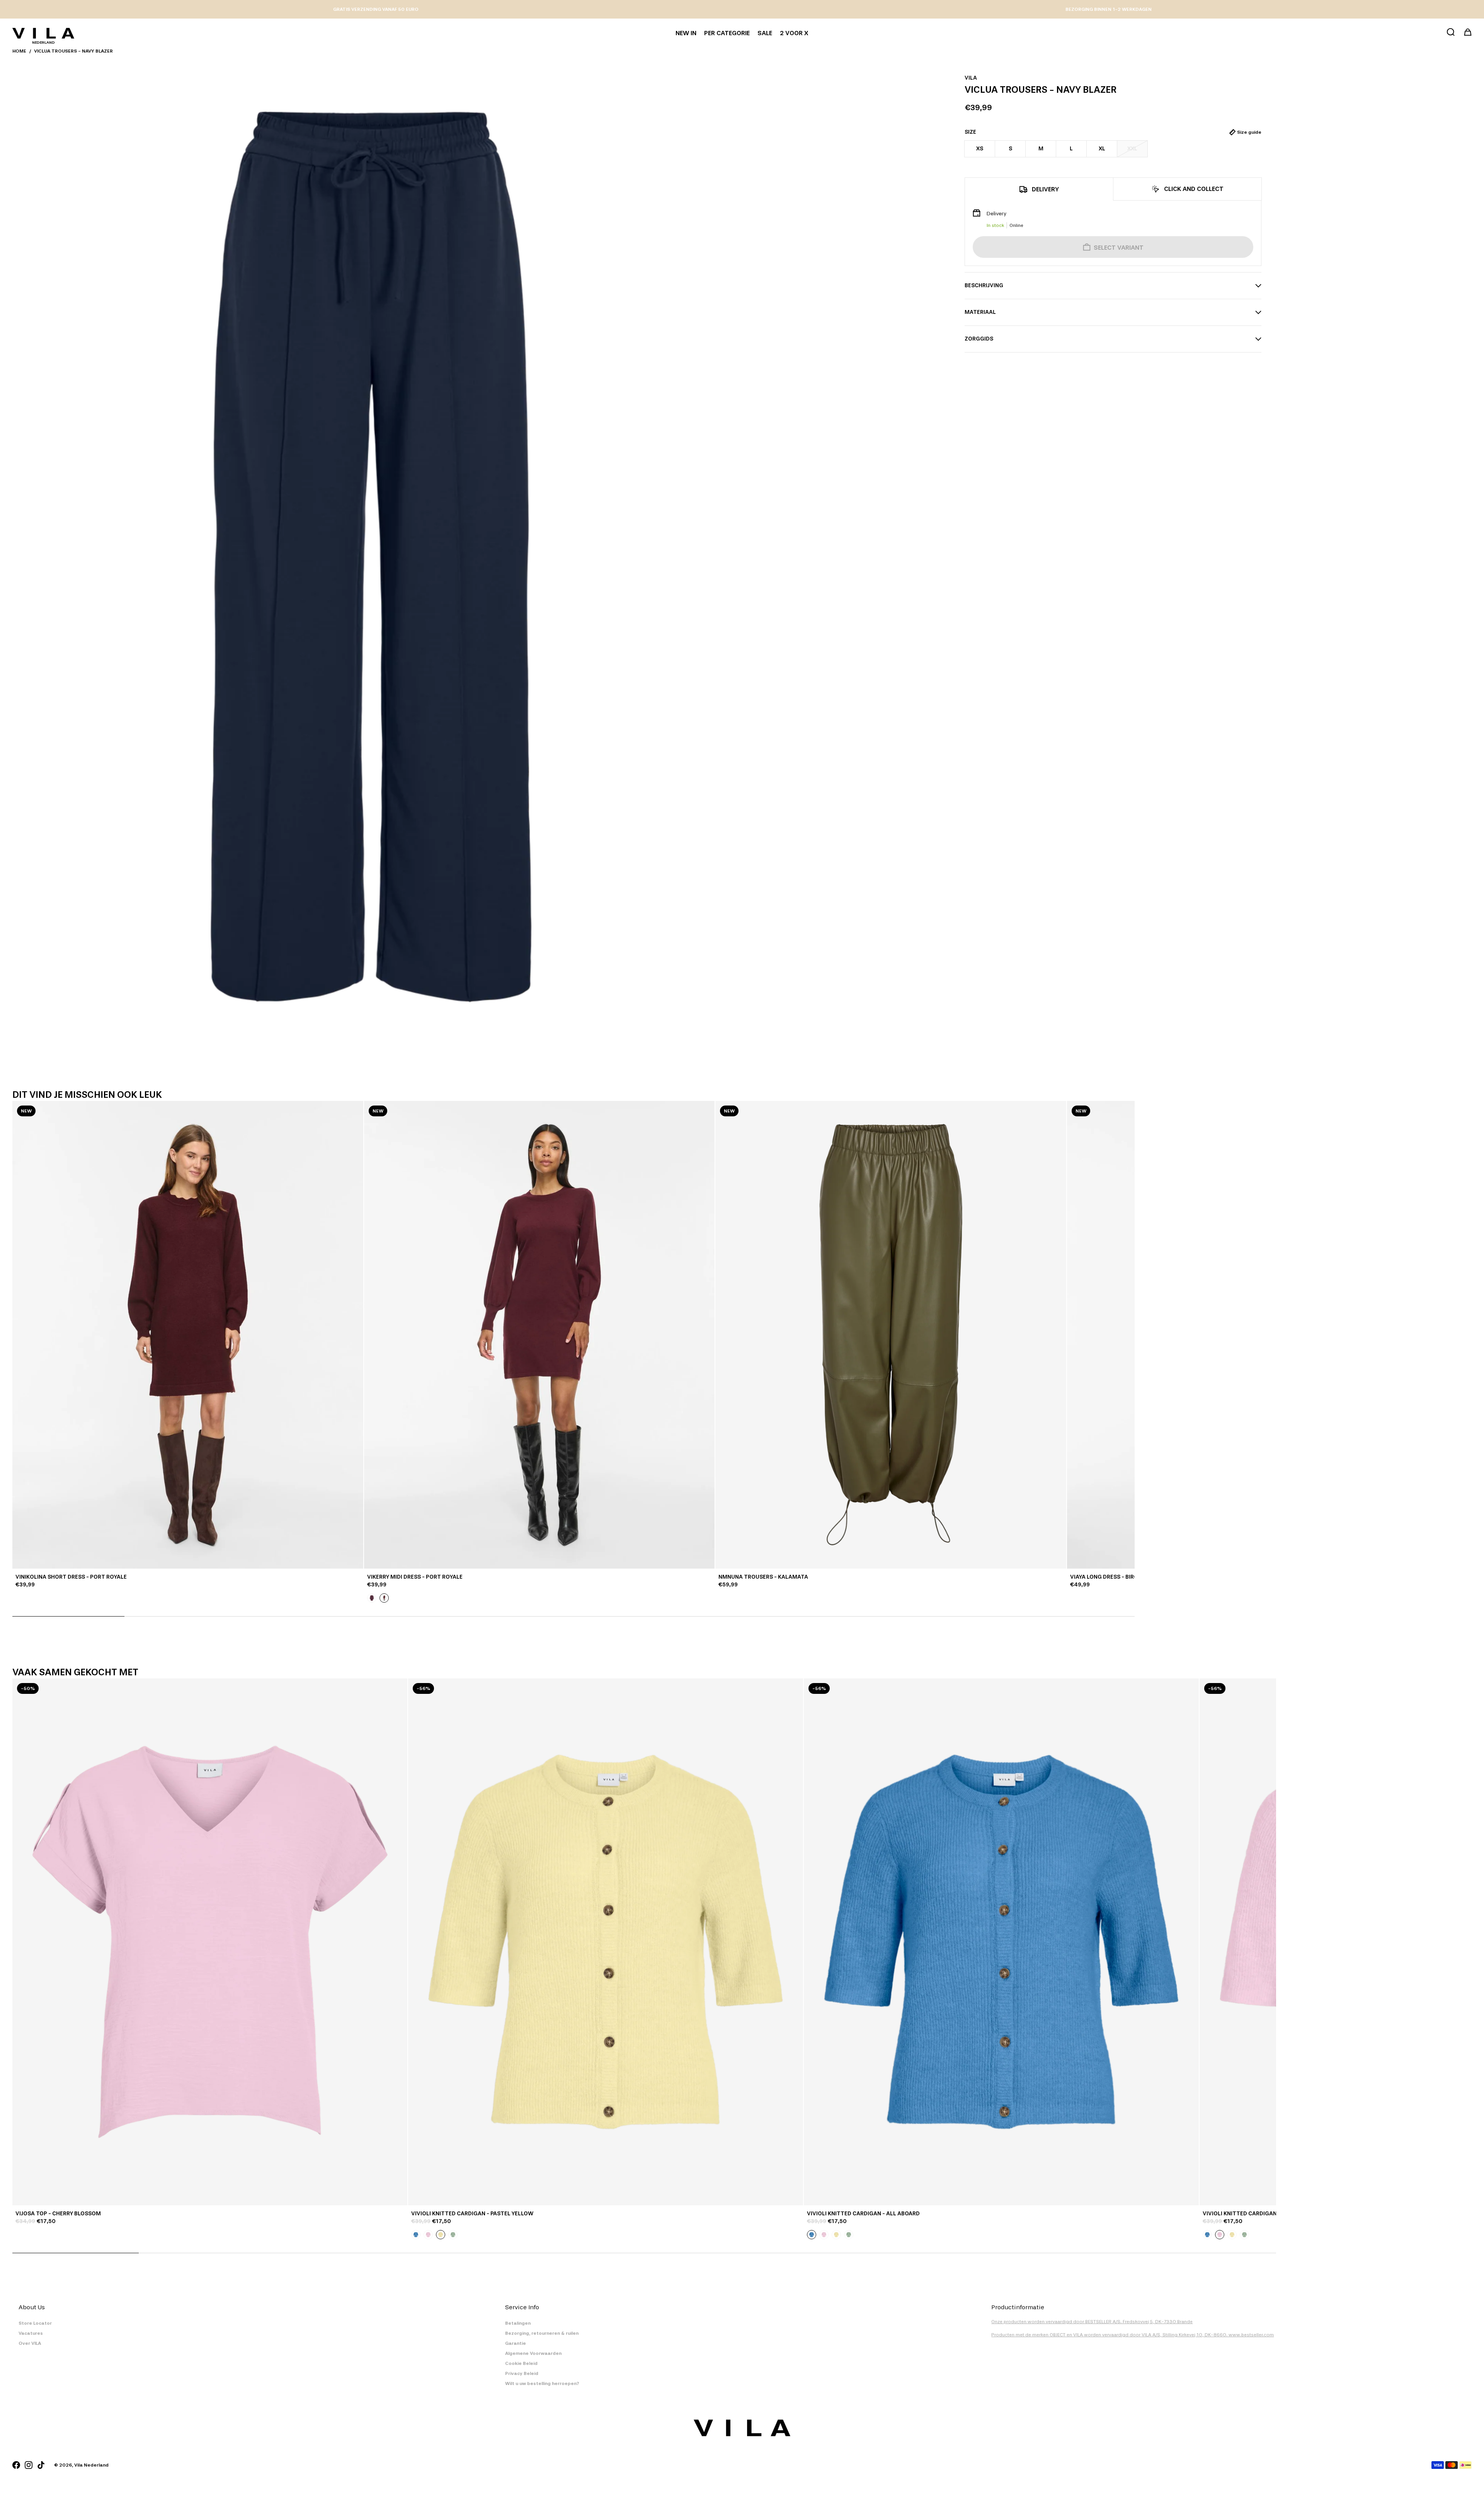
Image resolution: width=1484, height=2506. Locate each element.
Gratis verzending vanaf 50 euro (376, 9)
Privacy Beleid (522, 2373)
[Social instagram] (29, 2465)
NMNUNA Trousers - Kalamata (763, 1577)
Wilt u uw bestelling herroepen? (542, 2383)
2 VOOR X (794, 33)
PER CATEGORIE (727, 33)
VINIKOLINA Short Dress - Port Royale (71, 1577)
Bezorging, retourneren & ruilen (542, 2333)
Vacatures (31, 2333)
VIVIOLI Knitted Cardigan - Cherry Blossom (1267, 2214)
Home (19, 51)
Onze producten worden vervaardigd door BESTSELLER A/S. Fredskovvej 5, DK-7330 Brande (1092, 2322)
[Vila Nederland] (43, 33)
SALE (765, 33)
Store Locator (35, 2323)
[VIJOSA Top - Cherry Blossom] (210, 1942)
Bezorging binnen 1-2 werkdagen (1109, 9)
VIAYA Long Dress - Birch (1106, 1577)
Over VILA (30, 2343)
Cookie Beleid (521, 2363)
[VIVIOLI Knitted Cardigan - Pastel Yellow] (606, 1942)
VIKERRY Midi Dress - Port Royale (415, 1577)
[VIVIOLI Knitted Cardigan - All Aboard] (1001, 1942)
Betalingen (518, 2323)
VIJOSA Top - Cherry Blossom (58, 2214)
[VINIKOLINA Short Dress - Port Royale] (188, 1335)
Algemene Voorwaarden (533, 2353)
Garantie (516, 2343)
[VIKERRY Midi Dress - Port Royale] (539, 1335)
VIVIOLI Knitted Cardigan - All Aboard (863, 2214)
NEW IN (686, 33)
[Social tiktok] (41, 2465)
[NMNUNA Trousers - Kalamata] (891, 1335)
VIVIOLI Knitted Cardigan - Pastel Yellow (472, 2214)
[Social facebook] (16, 2465)
